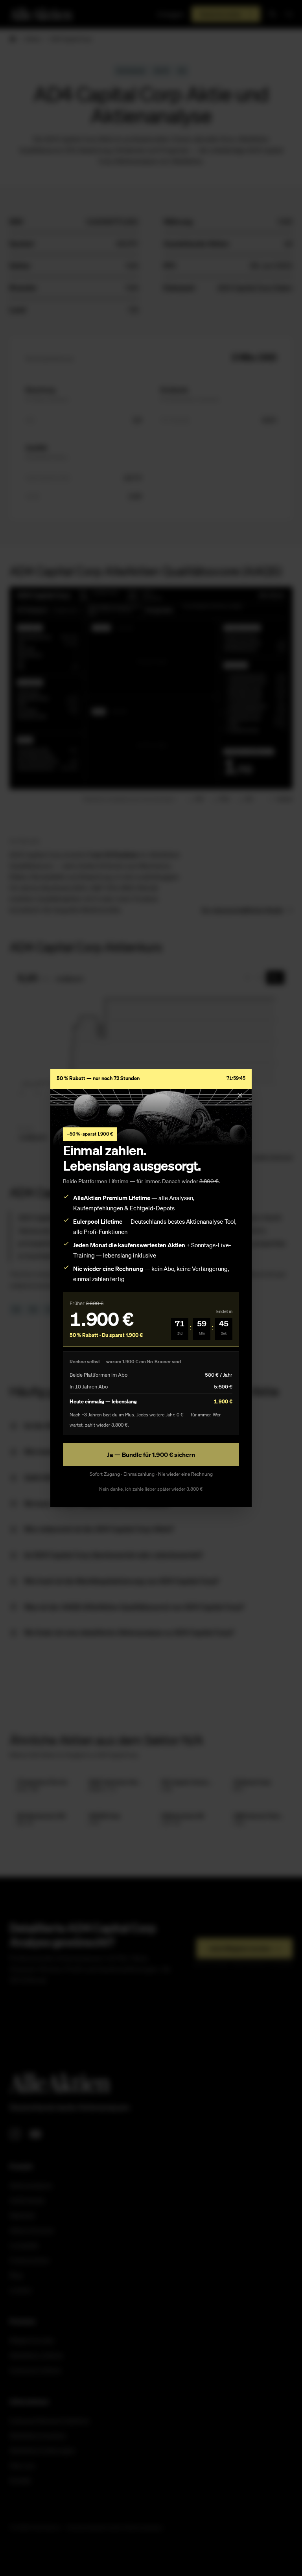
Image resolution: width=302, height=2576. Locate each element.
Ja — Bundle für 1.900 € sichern (151, 1455)
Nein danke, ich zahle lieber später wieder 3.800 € (151, 1489)
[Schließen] (240, 1095)
